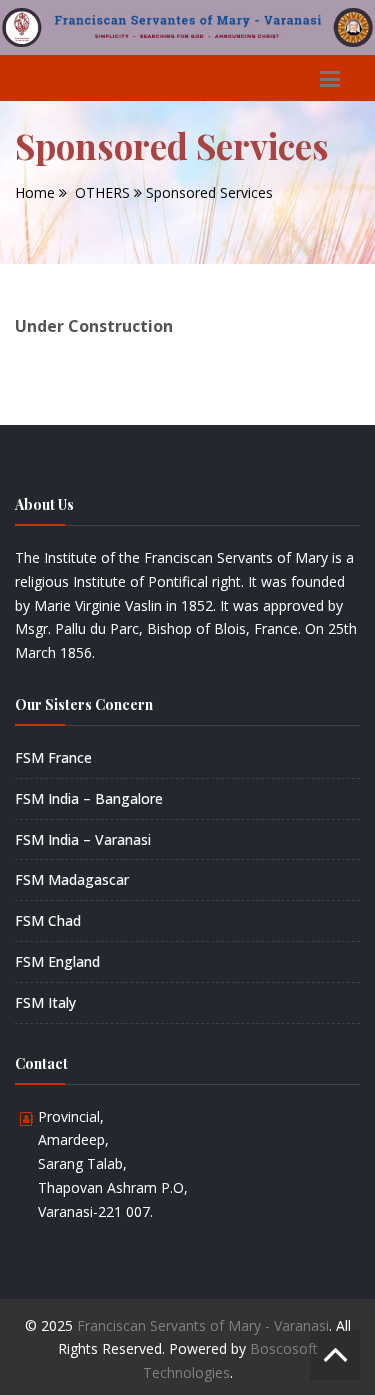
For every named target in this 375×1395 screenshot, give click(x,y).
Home (35, 192)
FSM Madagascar (72, 879)
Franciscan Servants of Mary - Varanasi (203, 1325)
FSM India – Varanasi (83, 839)
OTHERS (102, 192)
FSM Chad (48, 920)
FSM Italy (45, 1002)
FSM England (57, 961)
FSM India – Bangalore (89, 798)
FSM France (53, 757)
